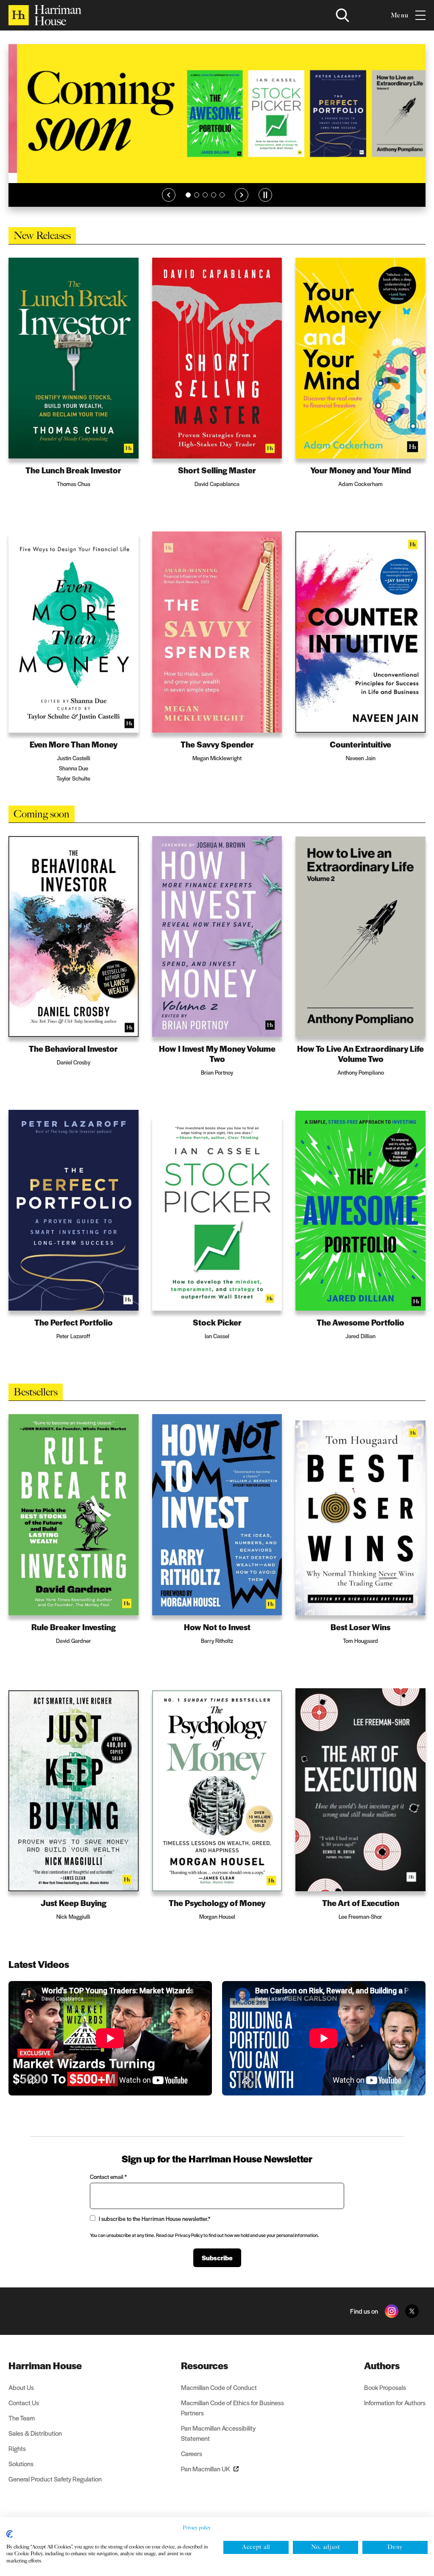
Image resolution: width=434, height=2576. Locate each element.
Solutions (21, 2463)
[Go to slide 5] (222, 195)
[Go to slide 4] (214, 195)
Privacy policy (197, 2528)
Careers (192, 2453)
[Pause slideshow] (265, 195)
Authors (382, 2365)
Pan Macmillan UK (206, 2469)
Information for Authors (395, 2402)
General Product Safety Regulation (55, 2479)
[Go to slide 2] (197, 195)
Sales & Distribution (35, 2433)
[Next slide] (242, 195)
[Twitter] (412, 2311)
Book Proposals (385, 2387)
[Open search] (342, 15)
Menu (400, 15)
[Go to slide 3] (205, 195)
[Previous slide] (169, 195)
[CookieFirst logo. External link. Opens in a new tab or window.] (10, 2534)
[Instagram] (392, 2311)
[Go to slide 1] (188, 195)
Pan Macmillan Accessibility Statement (218, 2433)
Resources (204, 2365)
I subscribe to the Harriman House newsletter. (154, 2219)
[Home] (45, 15)
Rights (17, 2448)
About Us (21, 2387)
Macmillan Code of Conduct (219, 2387)
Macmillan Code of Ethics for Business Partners (232, 2408)
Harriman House (45, 2365)
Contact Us (24, 2402)
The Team (22, 2418)
